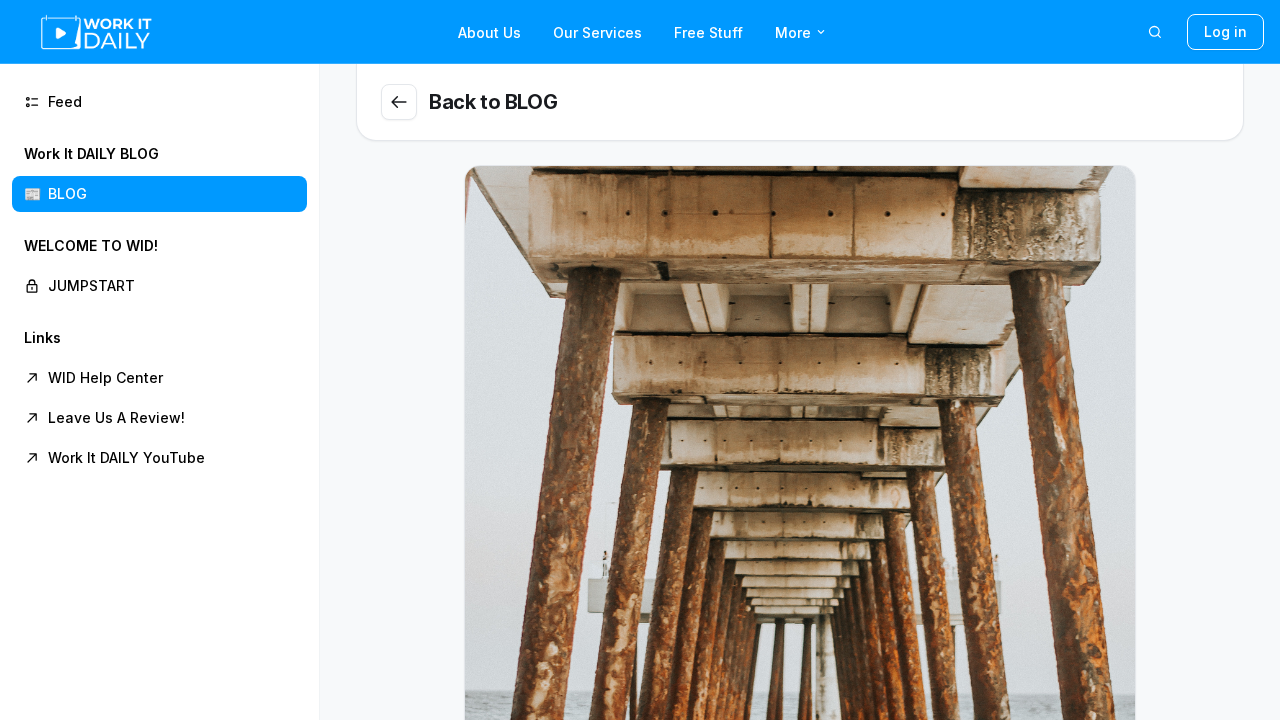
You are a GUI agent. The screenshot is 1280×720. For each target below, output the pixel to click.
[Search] (1155, 32)
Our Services (597, 32)
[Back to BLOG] (399, 102)
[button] (159, 174)
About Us (489, 32)
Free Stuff (708, 32)
